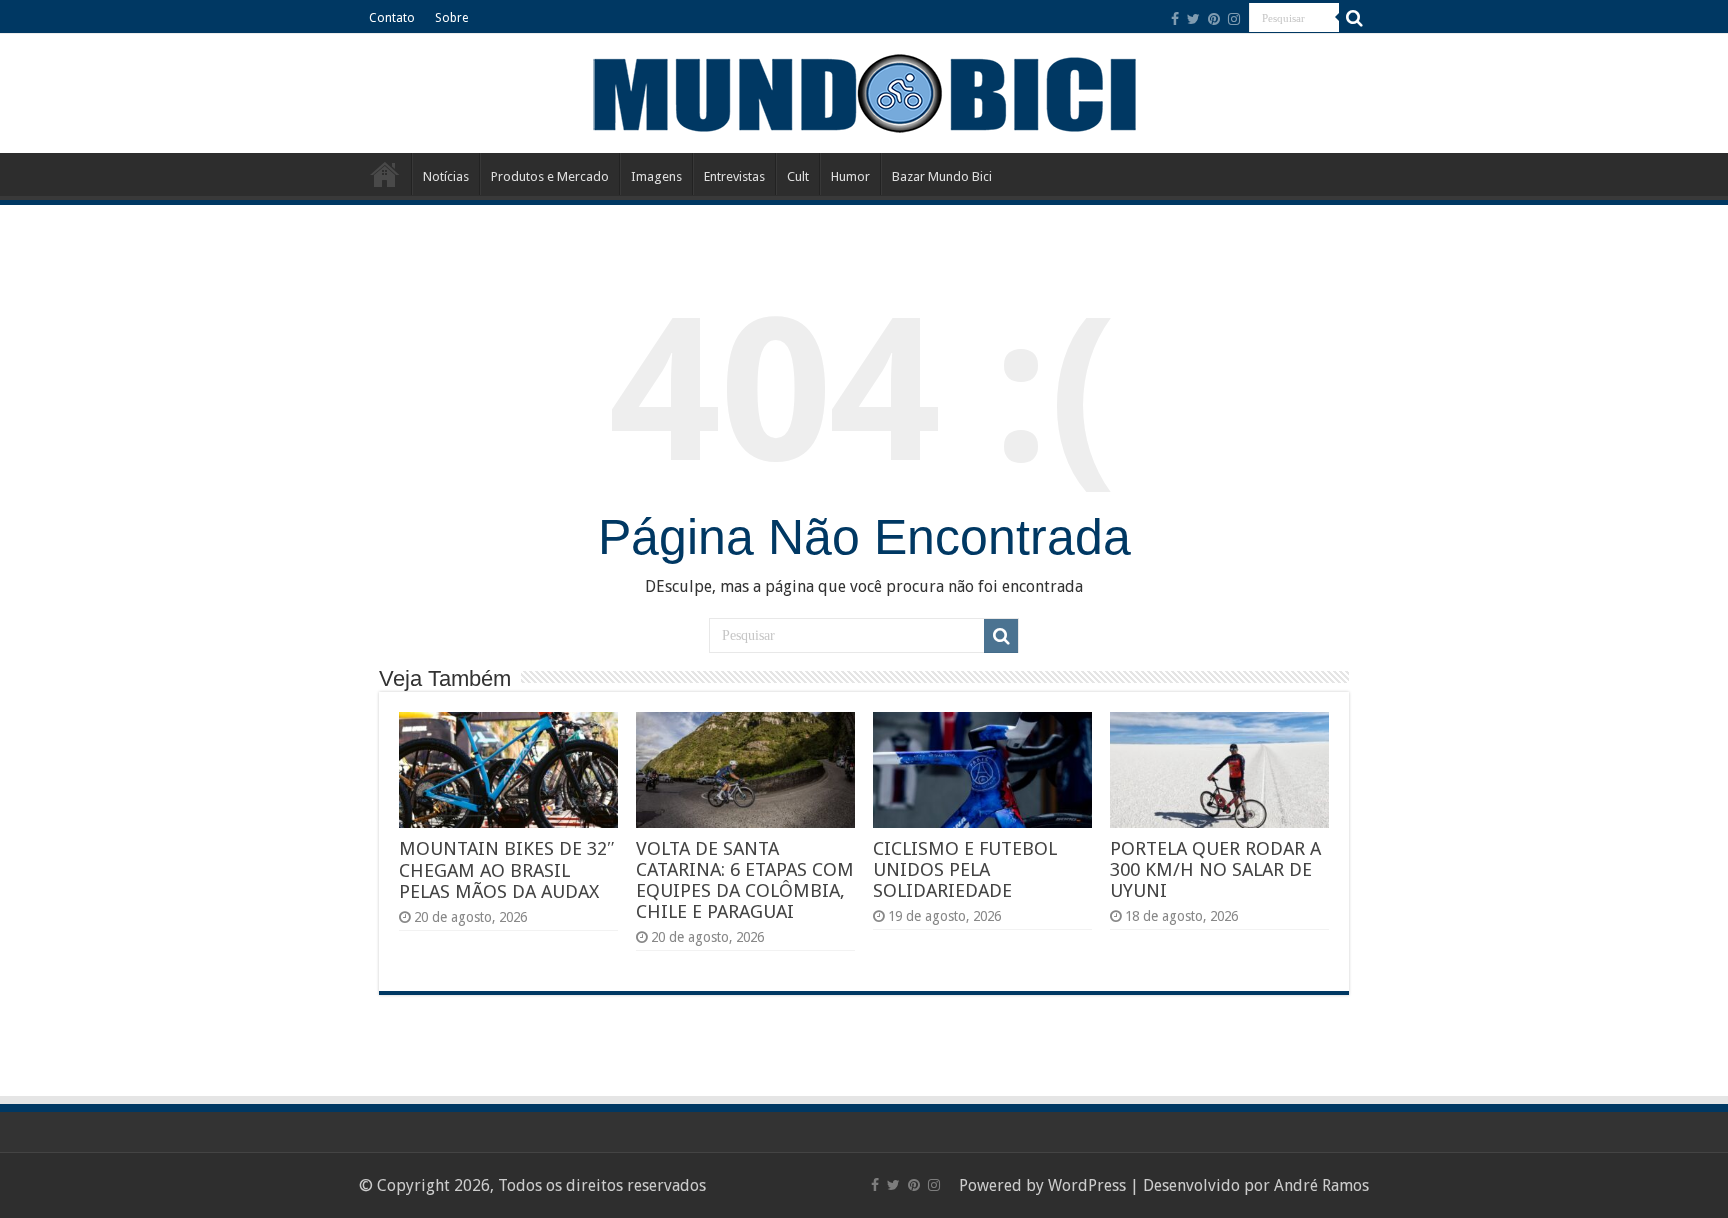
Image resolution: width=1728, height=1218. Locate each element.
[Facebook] (1175, 19)
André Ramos (1321, 1185)
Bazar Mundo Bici (942, 176)
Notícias (446, 176)
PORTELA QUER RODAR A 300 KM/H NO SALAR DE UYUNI (1215, 869)
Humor (850, 176)
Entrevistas (734, 176)
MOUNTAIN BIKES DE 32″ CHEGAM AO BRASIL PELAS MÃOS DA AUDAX (507, 870)
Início (385, 174)
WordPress (1087, 1185)
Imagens (656, 176)
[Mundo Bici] (864, 91)
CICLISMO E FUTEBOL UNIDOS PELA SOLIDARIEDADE (965, 869)
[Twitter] (1193, 19)
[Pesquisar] (1354, 18)
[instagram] (1234, 19)
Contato (392, 18)
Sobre (451, 18)
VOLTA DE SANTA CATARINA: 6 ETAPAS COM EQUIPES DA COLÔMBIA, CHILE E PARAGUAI (745, 880)
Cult (798, 176)
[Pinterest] (1214, 19)
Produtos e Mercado (550, 176)
